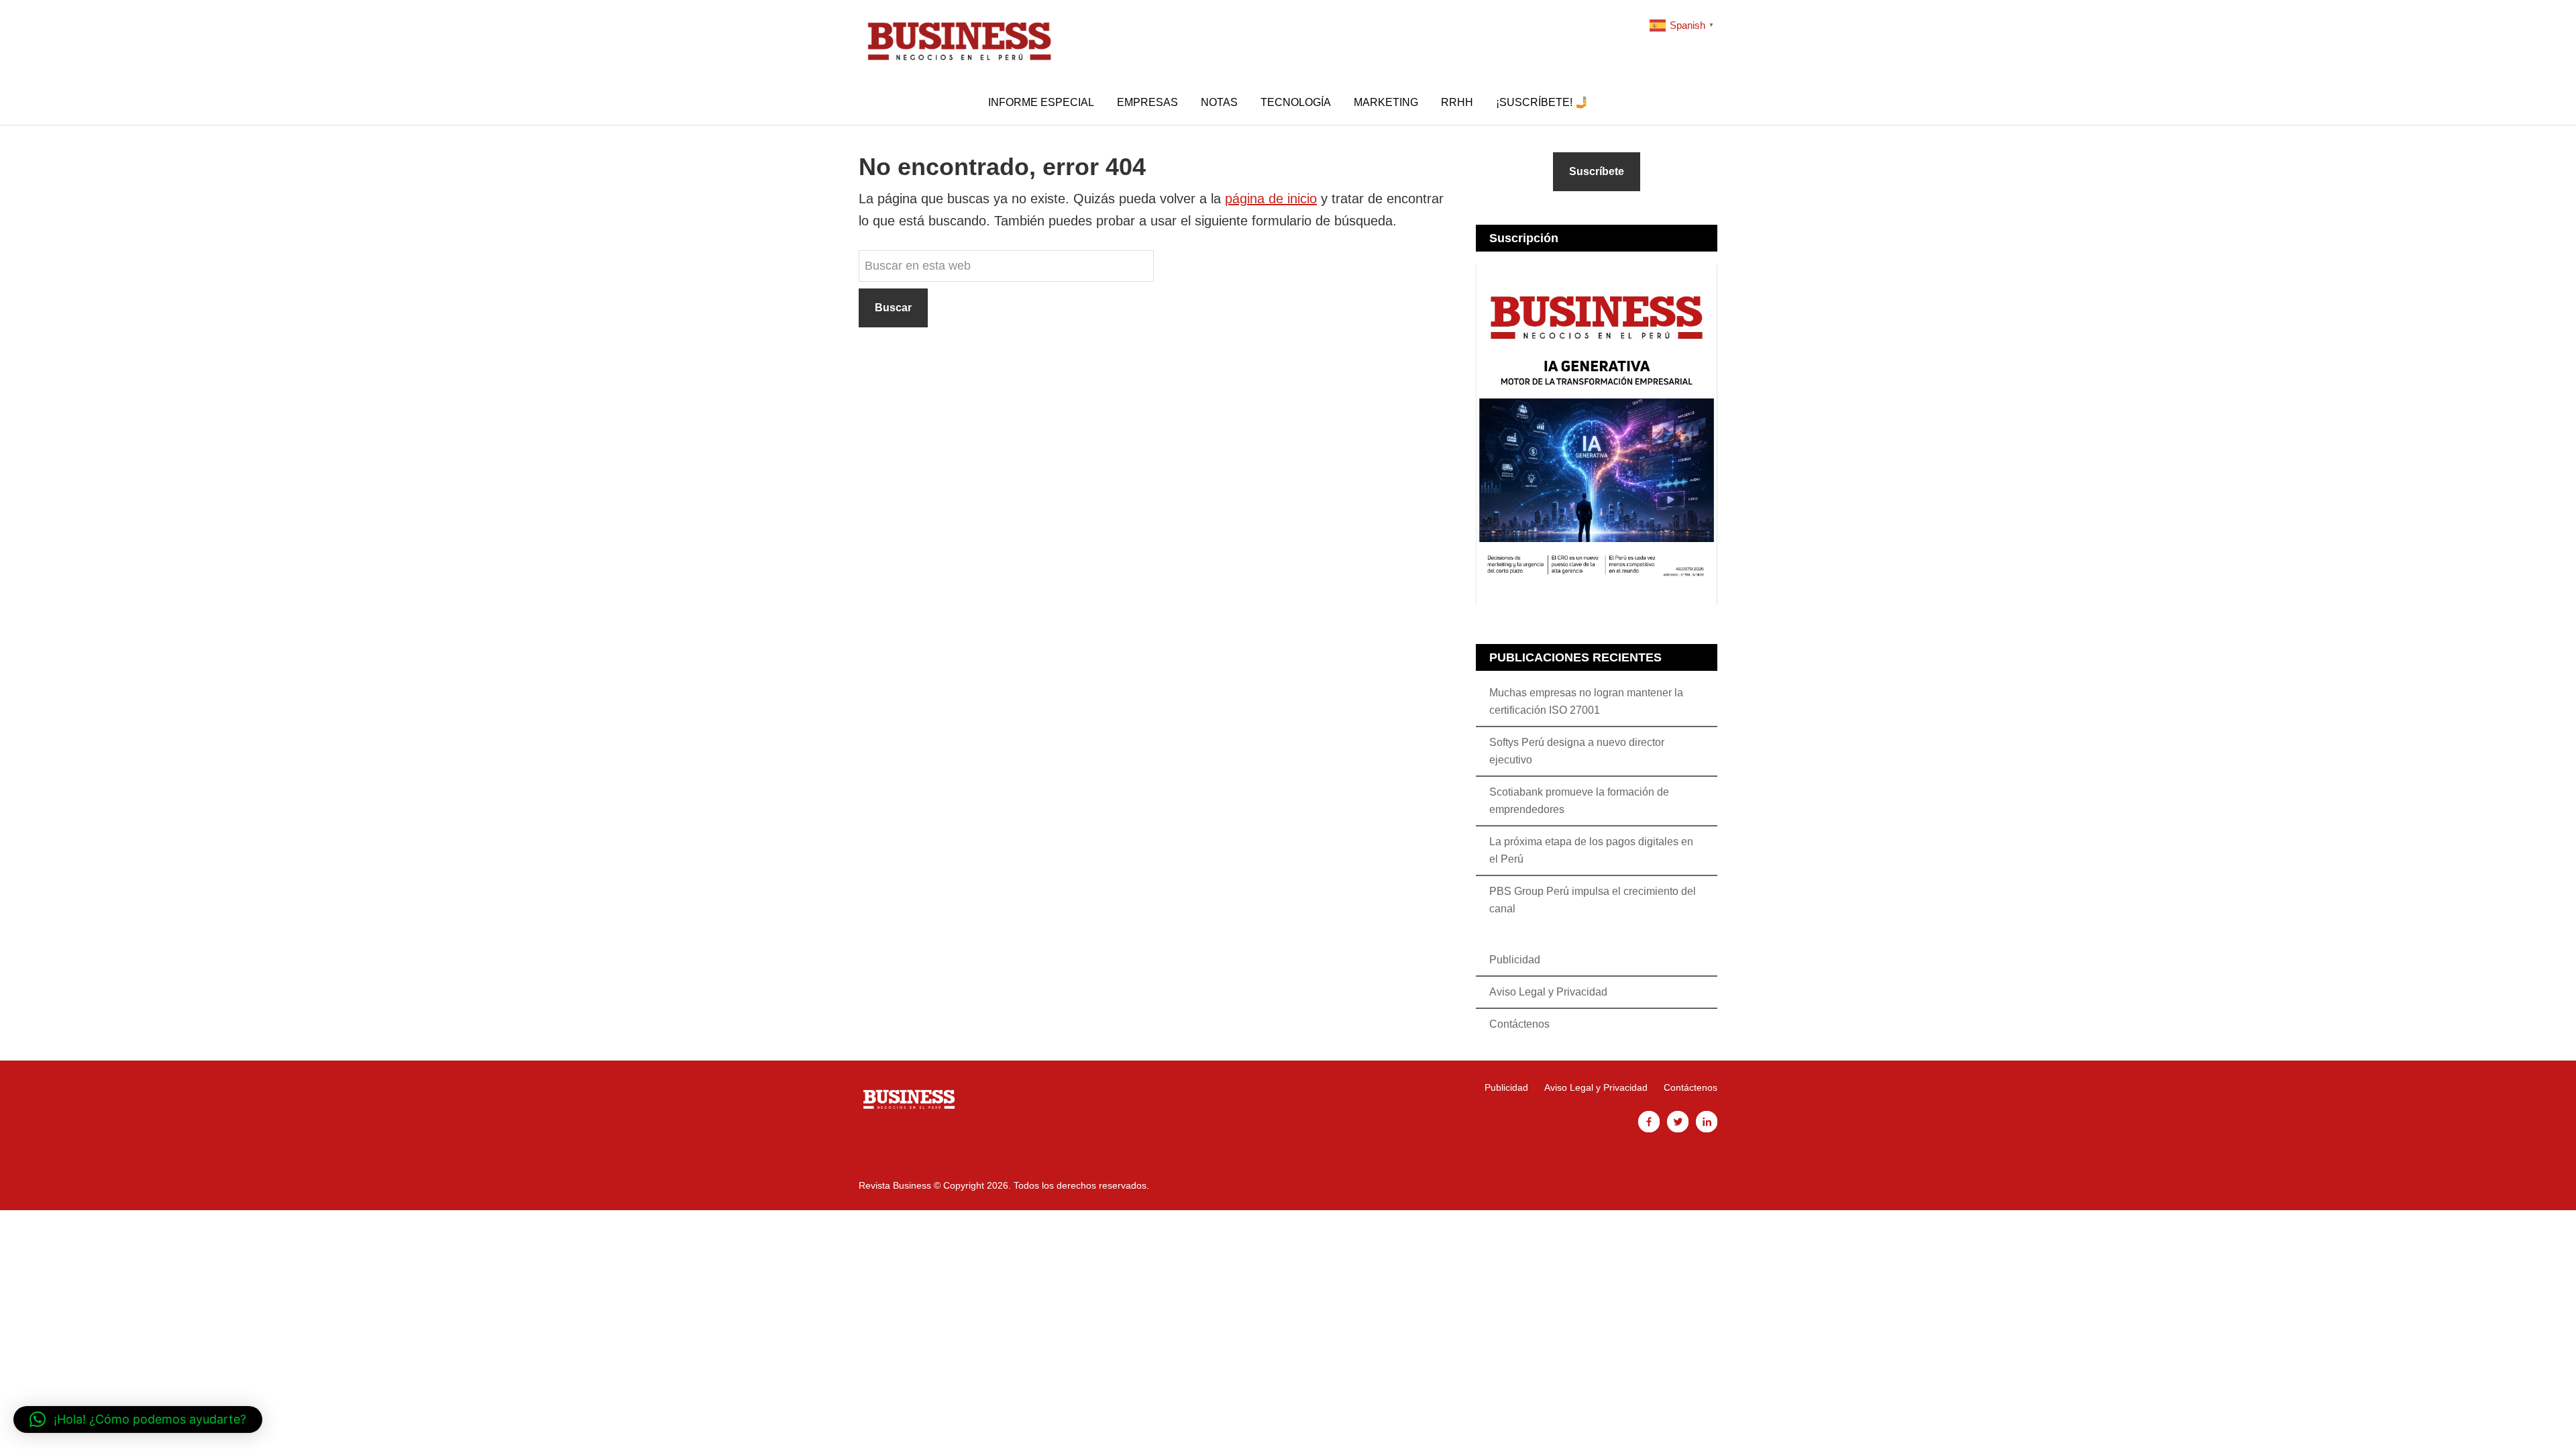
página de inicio (1271, 199)
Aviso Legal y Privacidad (1548, 992)
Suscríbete (1597, 171)
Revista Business (959, 40)
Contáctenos (1519, 1024)
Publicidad (1515, 960)
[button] (138, 1419)
